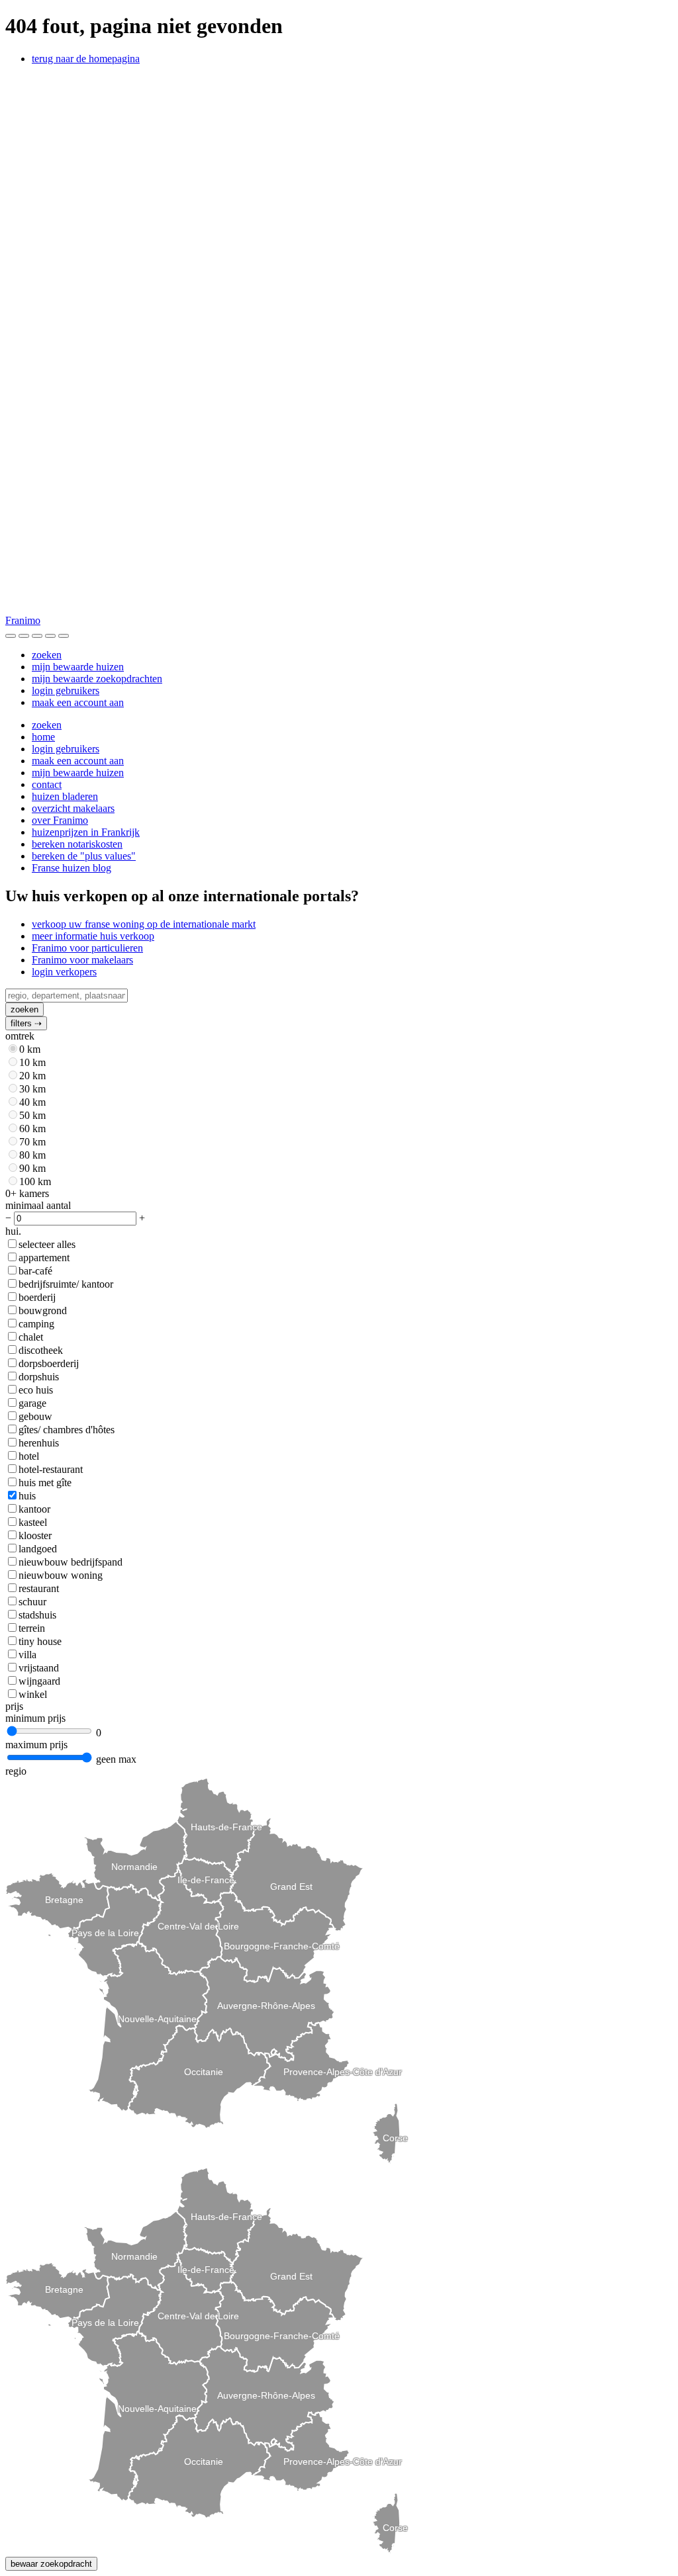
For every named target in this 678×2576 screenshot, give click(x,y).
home (43, 737)
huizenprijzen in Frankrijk (86, 832)
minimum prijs (35, 1718)
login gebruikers (66, 690)
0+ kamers (27, 1193)
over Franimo (60, 820)
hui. (13, 1231)
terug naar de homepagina (86, 59)
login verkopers (64, 972)
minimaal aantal (38, 1205)
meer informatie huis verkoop (93, 936)
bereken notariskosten (77, 844)
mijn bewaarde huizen (78, 667)
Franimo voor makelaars (82, 960)
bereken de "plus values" (84, 856)
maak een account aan (78, 702)
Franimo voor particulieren (87, 948)
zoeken (47, 655)
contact (47, 784)
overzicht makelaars (73, 808)
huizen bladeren (65, 796)
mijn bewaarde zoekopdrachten (97, 679)
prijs (14, 1706)
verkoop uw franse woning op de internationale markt (144, 924)
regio (16, 1771)
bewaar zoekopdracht (51, 2564)
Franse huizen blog (72, 868)
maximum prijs (36, 1745)
